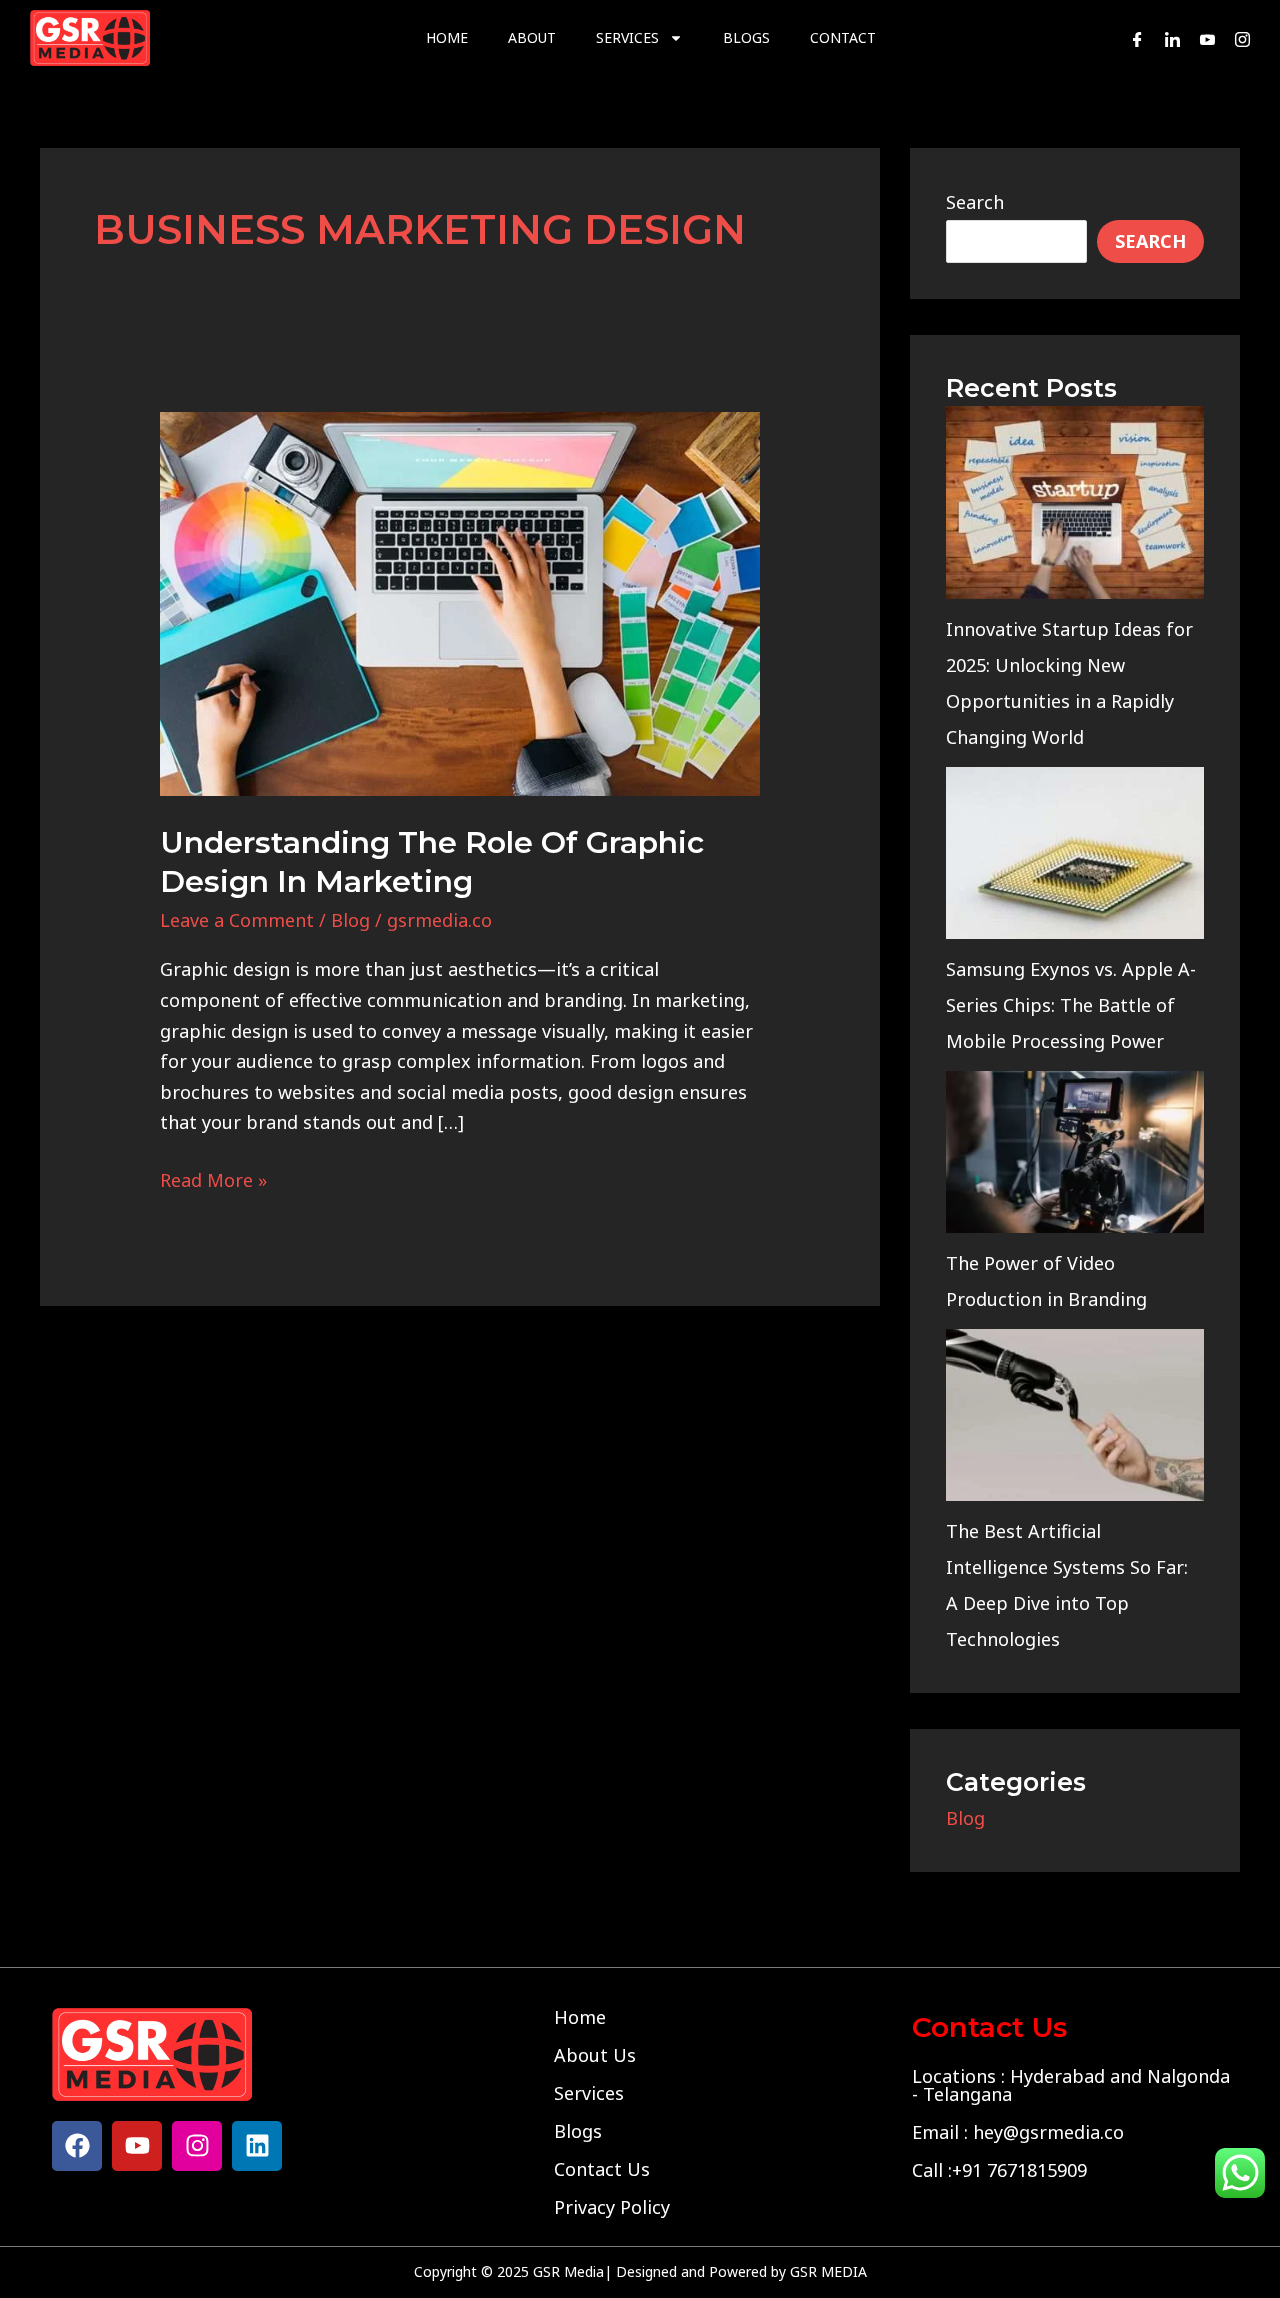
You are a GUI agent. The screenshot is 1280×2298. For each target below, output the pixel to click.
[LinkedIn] (1172, 38)
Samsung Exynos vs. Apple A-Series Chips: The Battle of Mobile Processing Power (1071, 1005)
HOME (447, 37)
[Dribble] (1207, 38)
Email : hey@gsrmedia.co (1018, 2132)
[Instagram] (1242, 38)
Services (589, 2093)
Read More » (213, 1178)
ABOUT (532, 37)
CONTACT (843, 37)
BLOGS (746, 37)
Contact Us (602, 2169)
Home (580, 2017)
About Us (595, 2055)
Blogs (578, 2131)
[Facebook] (1137, 38)
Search (975, 202)
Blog (350, 920)
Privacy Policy (612, 2207)
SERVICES (627, 37)
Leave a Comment (237, 920)
